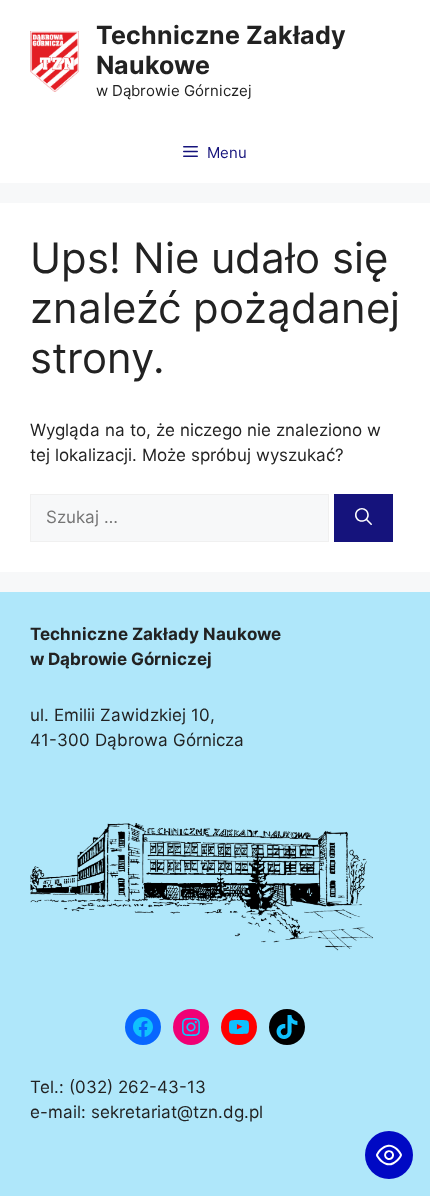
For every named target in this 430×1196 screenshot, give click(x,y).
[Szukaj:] (182, 517)
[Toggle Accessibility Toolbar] (389, 1155)
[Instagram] (191, 1027)
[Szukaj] (363, 518)
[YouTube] (239, 1027)
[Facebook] (143, 1027)
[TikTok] (287, 1027)
